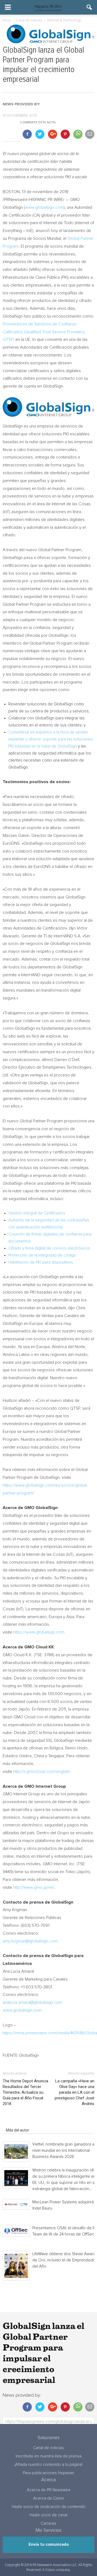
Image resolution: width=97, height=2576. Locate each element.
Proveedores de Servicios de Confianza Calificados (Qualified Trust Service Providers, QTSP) (44, 332)
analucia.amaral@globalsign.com (32, 2002)
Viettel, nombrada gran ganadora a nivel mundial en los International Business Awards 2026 (63, 2151)
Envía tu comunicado (49, 2545)
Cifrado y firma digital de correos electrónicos (49, 1248)
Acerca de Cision (49, 2498)
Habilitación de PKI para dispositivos (41, 1262)
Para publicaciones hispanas (48, 2473)
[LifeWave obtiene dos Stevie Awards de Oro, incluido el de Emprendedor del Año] (16, 2266)
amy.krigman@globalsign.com (30, 1941)
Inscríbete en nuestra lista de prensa (48, 2456)
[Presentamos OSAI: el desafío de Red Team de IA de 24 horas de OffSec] (16, 2231)
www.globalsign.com (44, 207)
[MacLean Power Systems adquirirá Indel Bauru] (16, 2204)
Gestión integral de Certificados (37, 1213)
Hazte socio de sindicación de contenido (49, 2507)
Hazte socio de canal (48, 2515)
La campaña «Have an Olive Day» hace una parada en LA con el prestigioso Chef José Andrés (75, 2092)
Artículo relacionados (24, 2123)
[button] (89, 7)
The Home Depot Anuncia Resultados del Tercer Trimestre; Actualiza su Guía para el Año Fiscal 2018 (25, 2092)
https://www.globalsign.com (39, 1632)
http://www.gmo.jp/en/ (34, 1887)
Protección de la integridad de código (42, 1255)
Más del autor (18, 2130)
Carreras (48, 2523)
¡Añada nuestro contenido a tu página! (48, 2465)
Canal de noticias (48, 2448)
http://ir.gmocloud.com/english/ (42, 1772)
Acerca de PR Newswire (49, 2490)
